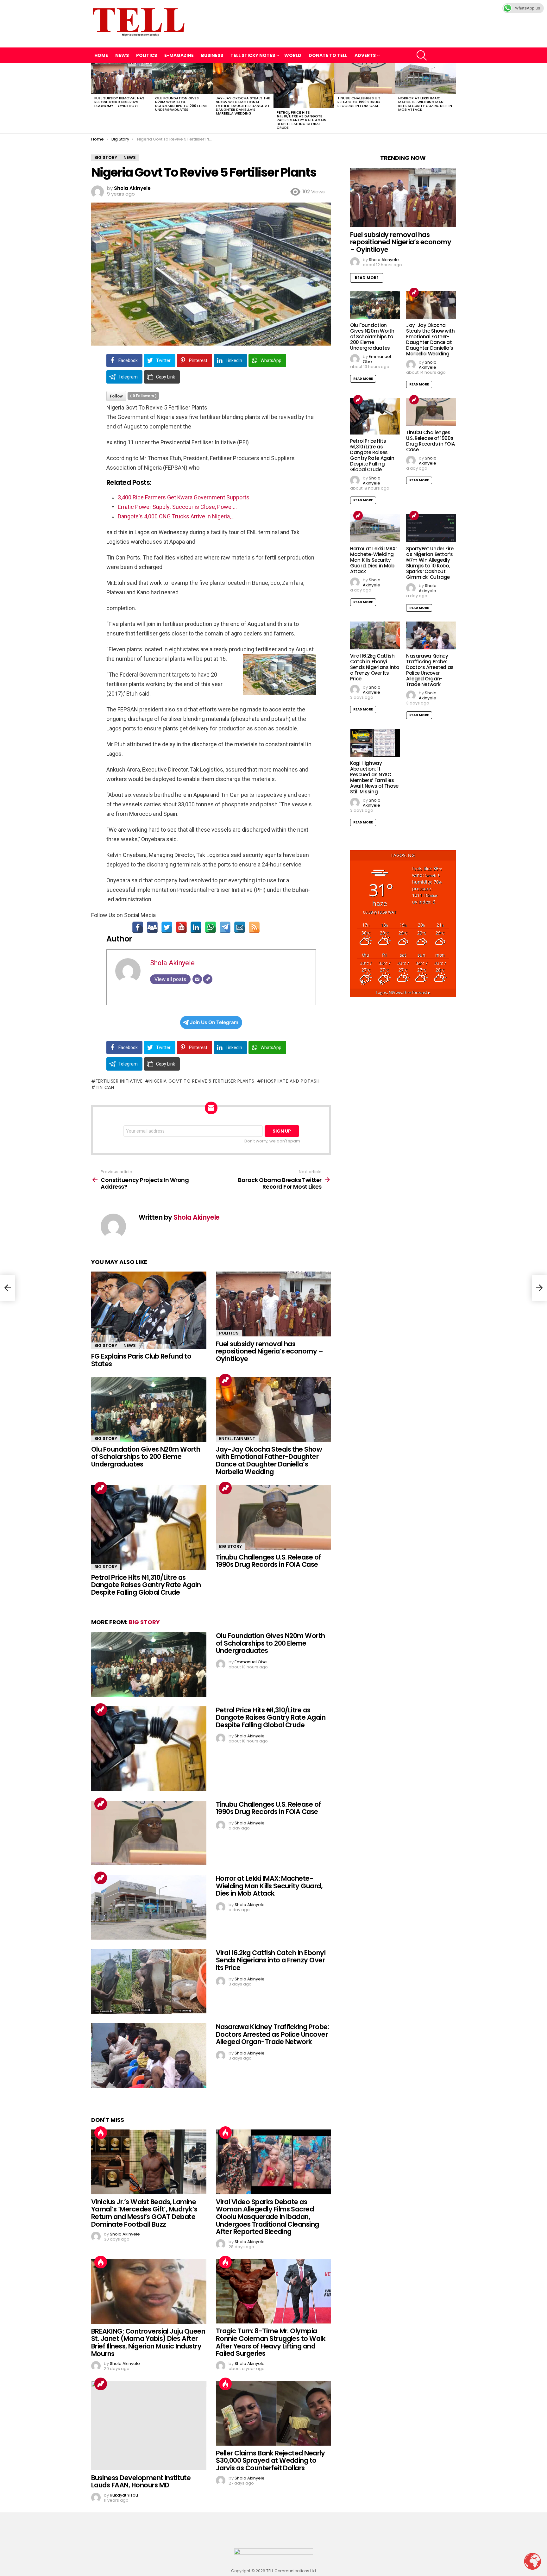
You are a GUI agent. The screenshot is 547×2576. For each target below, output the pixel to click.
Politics (147, 55)
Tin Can (105, 1087)
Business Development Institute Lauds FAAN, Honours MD (141, 2482)
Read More (367, 278)
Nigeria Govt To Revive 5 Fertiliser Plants (202, 1081)
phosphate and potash (290, 1081)
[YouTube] (181, 927)
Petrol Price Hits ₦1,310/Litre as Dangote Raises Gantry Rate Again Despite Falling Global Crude (302, 120)
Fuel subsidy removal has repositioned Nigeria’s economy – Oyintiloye (119, 102)
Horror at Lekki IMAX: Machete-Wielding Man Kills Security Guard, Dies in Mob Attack (425, 104)
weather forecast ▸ (403, 993)
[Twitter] (167, 927)
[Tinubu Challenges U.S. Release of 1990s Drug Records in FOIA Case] (365, 78)
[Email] (240, 927)
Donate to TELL (328, 55)
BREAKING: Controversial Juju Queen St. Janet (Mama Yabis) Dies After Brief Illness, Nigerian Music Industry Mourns (148, 2342)
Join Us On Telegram (214, 1022)
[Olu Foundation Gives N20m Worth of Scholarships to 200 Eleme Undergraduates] (182, 78)
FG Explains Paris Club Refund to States (141, 1360)
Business (212, 55)
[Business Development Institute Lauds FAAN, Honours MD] (149, 2426)
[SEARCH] (422, 55)
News (122, 55)
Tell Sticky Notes (253, 55)
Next (453, 98)
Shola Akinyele (172, 963)
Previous (94, 98)
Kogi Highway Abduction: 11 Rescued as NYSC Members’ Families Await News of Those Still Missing (374, 777)
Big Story (106, 1345)
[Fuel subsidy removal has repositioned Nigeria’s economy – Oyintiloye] (122, 78)
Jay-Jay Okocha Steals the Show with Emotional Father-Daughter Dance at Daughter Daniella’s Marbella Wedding (243, 106)
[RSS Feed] (254, 927)
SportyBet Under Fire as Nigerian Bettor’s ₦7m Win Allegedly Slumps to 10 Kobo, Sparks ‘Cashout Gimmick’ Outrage (430, 563)
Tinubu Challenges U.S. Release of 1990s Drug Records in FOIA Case (359, 102)
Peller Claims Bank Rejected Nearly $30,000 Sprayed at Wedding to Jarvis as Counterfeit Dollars (270, 2460)
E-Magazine (179, 55)
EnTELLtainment (237, 1438)
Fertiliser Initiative (119, 1081)
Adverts (365, 55)
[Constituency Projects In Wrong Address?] (8, 1288)
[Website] (208, 979)
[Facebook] (138, 927)
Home (101, 55)
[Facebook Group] (152, 927)
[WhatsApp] (211, 927)
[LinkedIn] (196, 927)
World (293, 55)
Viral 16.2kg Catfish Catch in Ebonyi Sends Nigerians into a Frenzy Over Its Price (271, 1960)
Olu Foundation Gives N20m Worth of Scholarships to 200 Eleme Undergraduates (181, 104)
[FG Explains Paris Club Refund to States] (149, 1310)
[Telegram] (225, 927)
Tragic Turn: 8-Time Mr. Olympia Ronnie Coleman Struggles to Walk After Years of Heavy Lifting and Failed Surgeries (271, 2342)
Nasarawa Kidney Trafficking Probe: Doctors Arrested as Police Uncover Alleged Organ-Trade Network (272, 2034)
